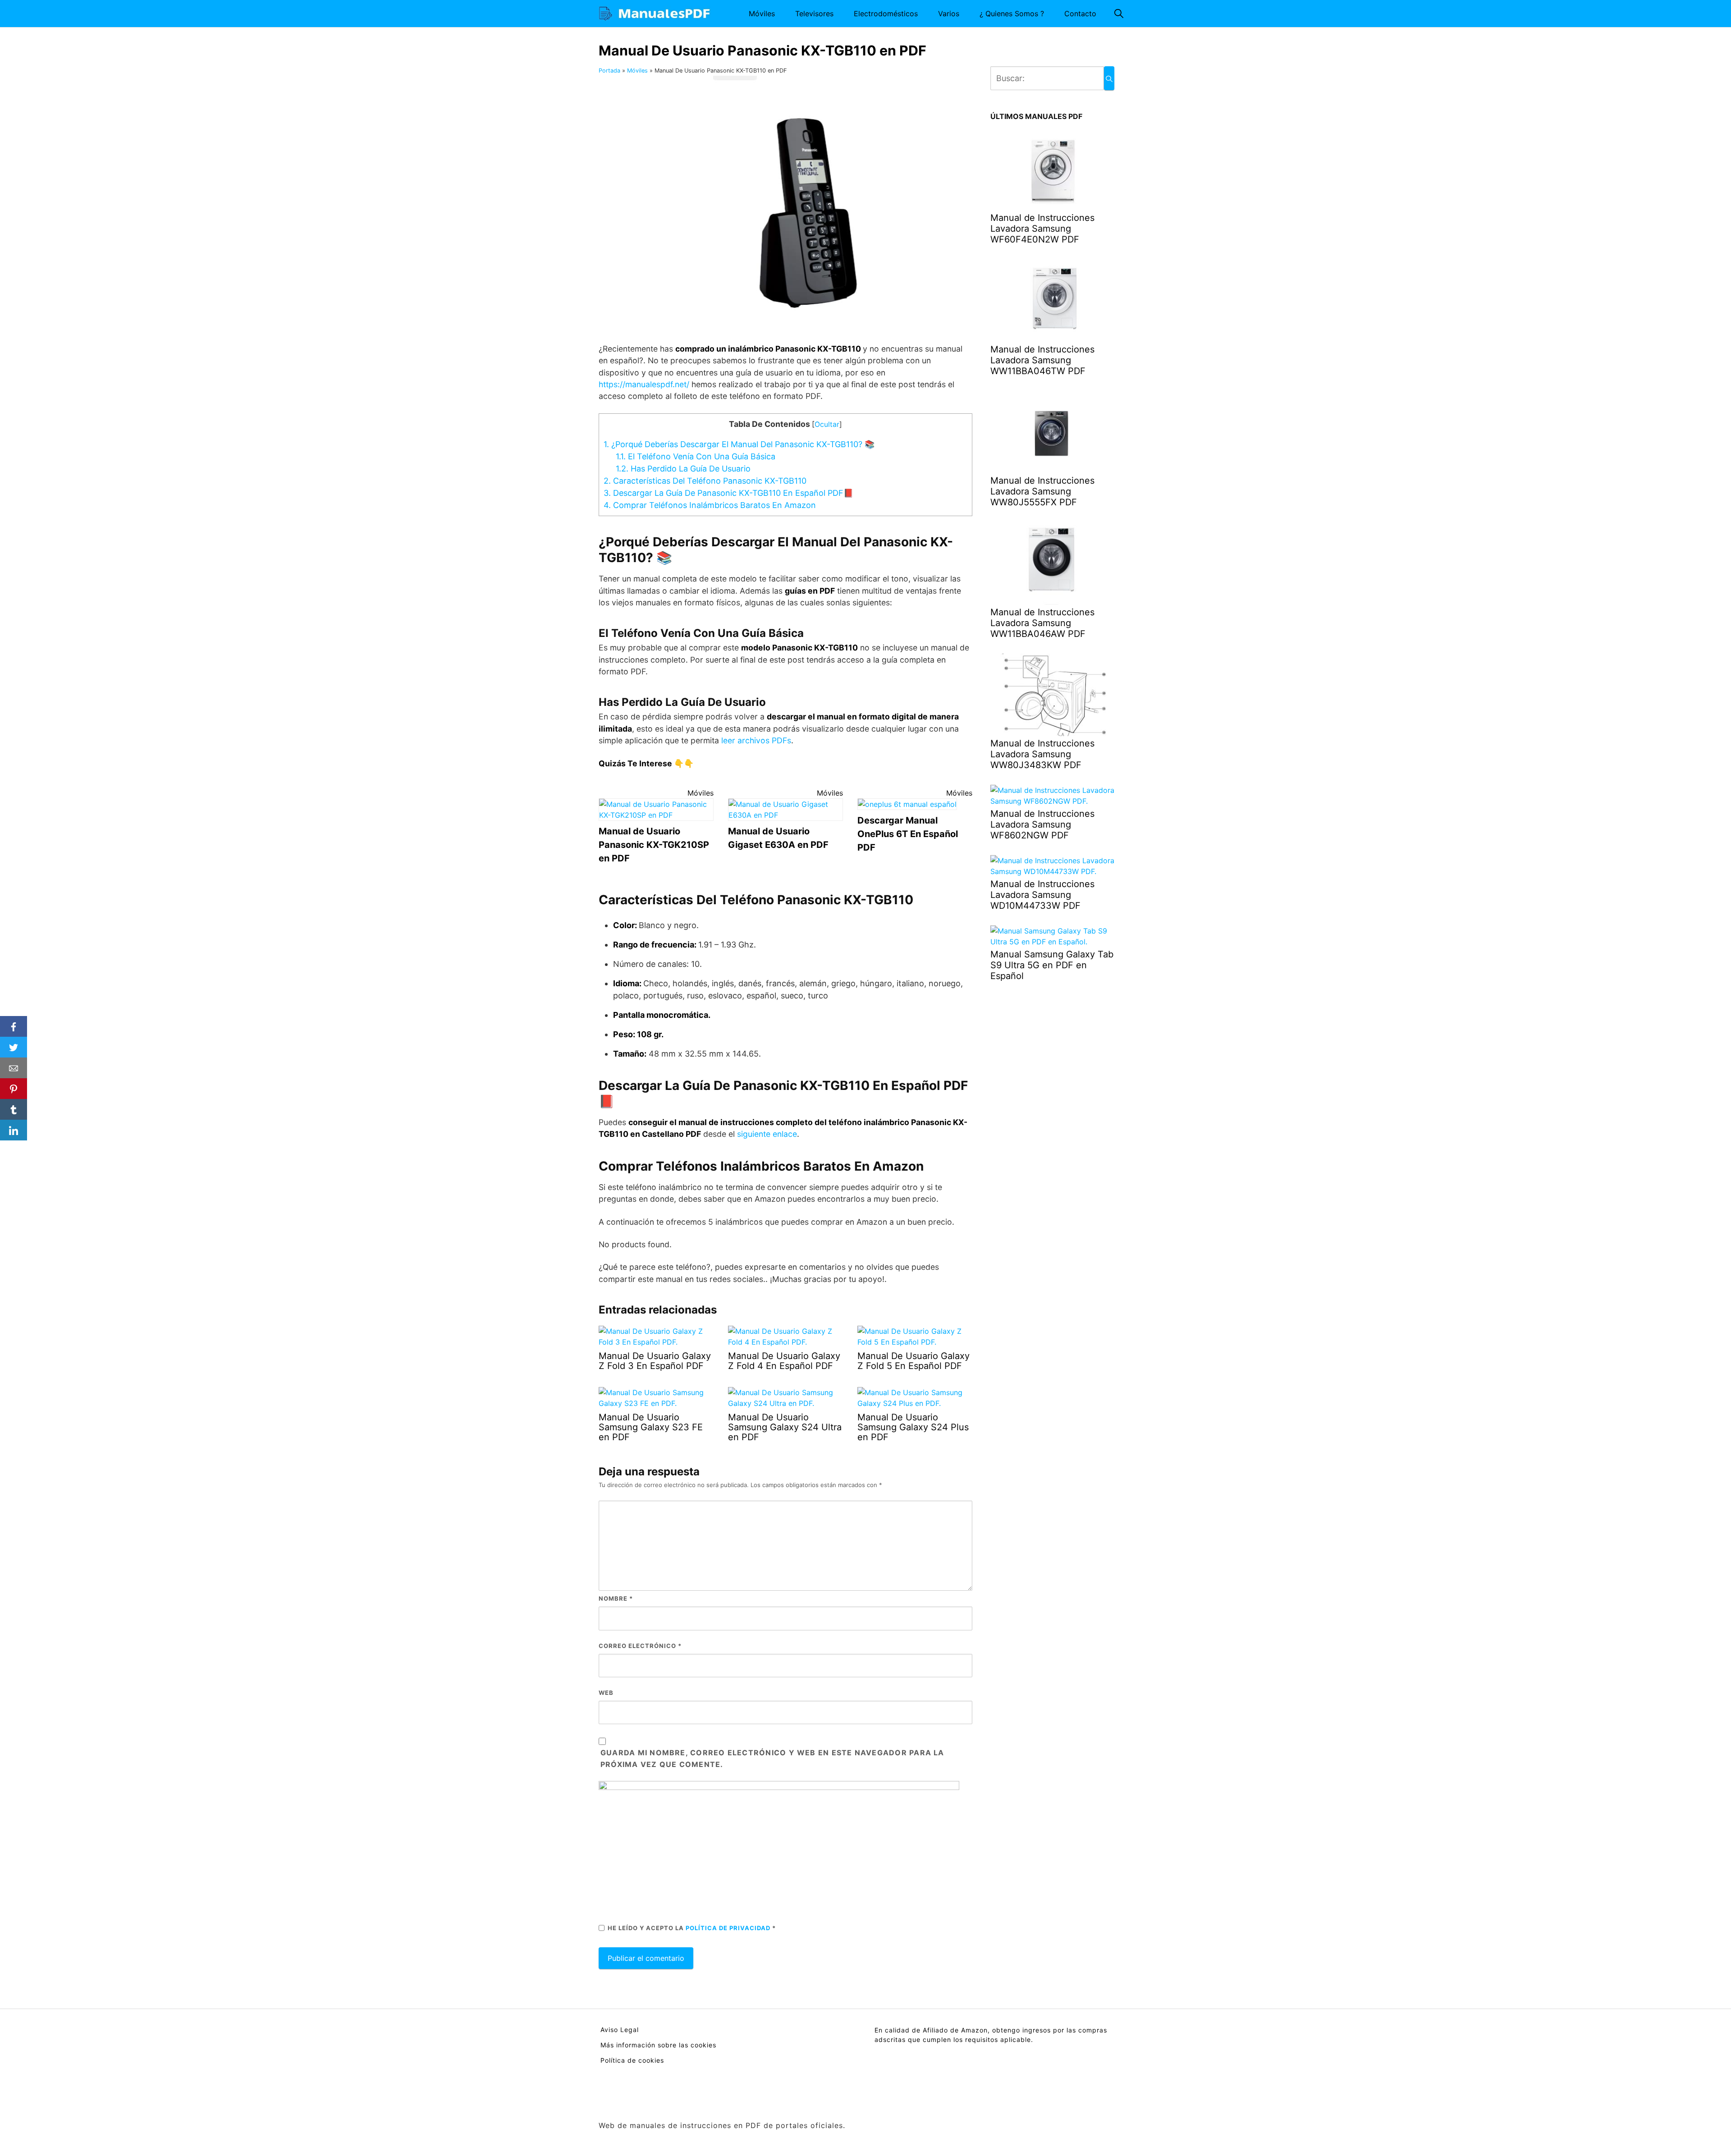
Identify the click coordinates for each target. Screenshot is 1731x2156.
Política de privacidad (729, 1928)
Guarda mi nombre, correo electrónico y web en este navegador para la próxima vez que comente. (772, 1758)
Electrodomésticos (886, 14)
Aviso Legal (620, 2030)
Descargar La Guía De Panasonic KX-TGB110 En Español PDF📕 (728, 493)
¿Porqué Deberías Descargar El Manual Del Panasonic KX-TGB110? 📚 (739, 444)
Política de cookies (632, 2060)
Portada (609, 71)
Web (606, 1693)
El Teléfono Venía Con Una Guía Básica (696, 456)
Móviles (762, 14)
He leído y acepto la (692, 1928)
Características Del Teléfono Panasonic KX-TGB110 (705, 481)
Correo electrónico (640, 1646)
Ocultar (827, 424)
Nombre (616, 1598)
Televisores (814, 14)
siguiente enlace (767, 1134)
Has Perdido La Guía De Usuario (683, 469)
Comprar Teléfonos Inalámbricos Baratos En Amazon (710, 505)
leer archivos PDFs (756, 740)
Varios (949, 14)
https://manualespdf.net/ (644, 384)
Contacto (1080, 14)
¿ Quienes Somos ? (1012, 14)
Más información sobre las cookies (658, 2045)
